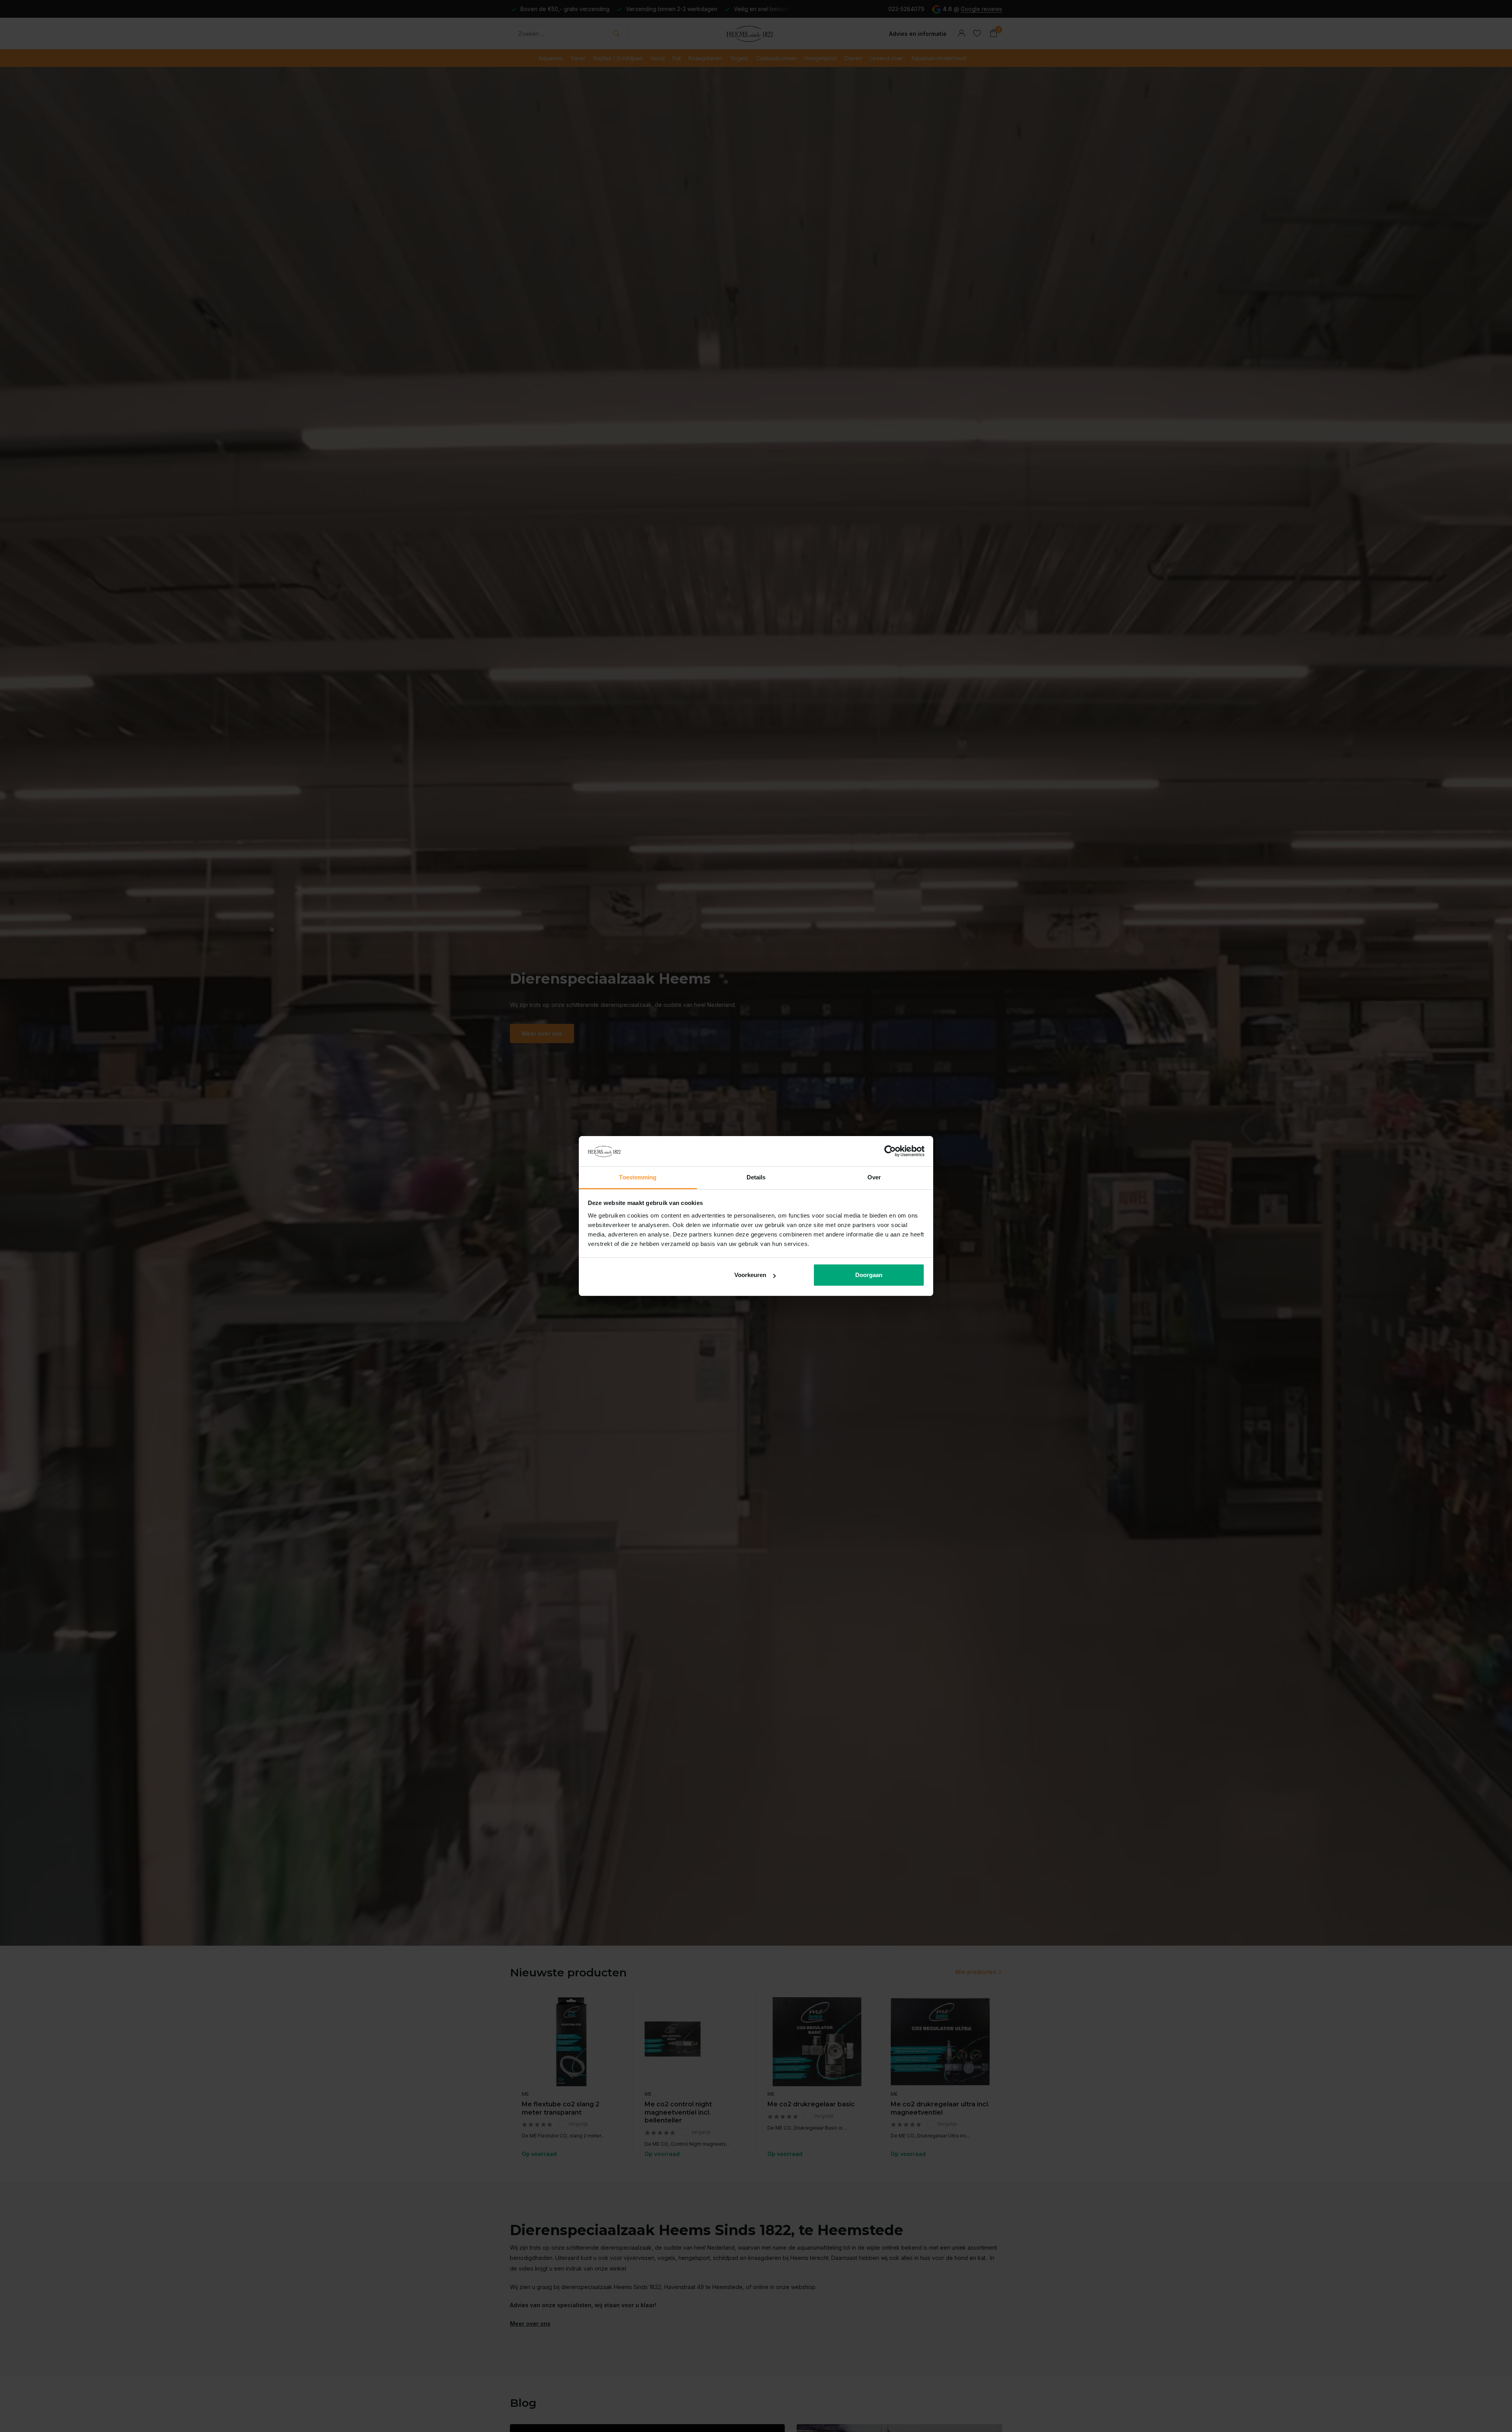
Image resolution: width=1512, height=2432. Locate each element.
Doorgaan (869, 1275)
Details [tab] (756, 1177)
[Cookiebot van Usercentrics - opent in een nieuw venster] (890, 1151)
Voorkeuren (750, 1275)
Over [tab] (874, 1177)
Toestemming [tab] (638, 1177)
